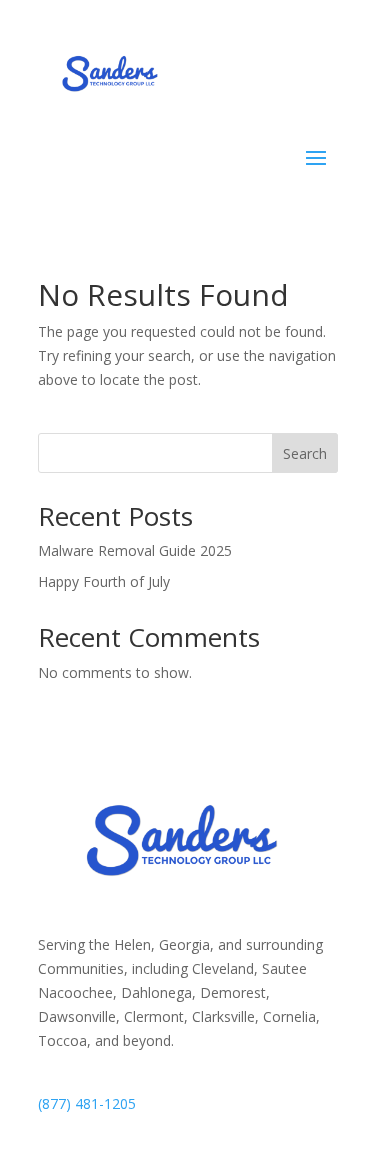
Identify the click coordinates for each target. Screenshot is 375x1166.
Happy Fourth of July (104, 581)
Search (305, 453)
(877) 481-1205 (87, 1103)
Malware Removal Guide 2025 (135, 550)
